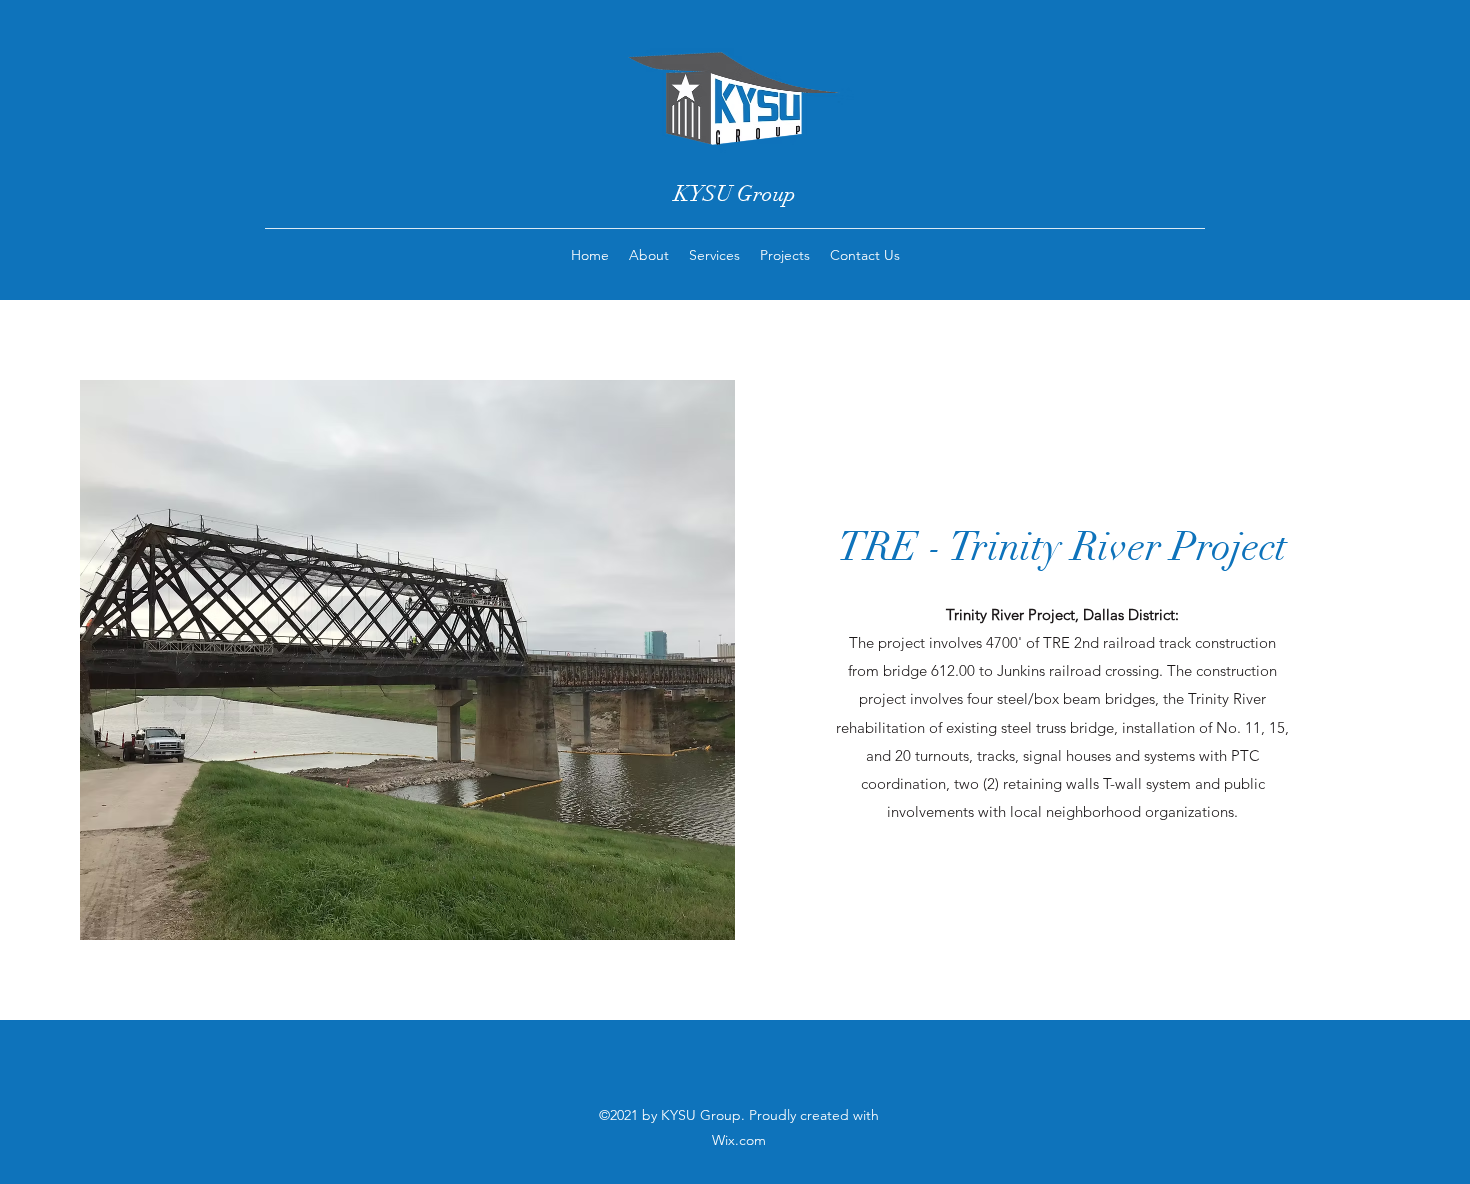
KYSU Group (735, 193)
